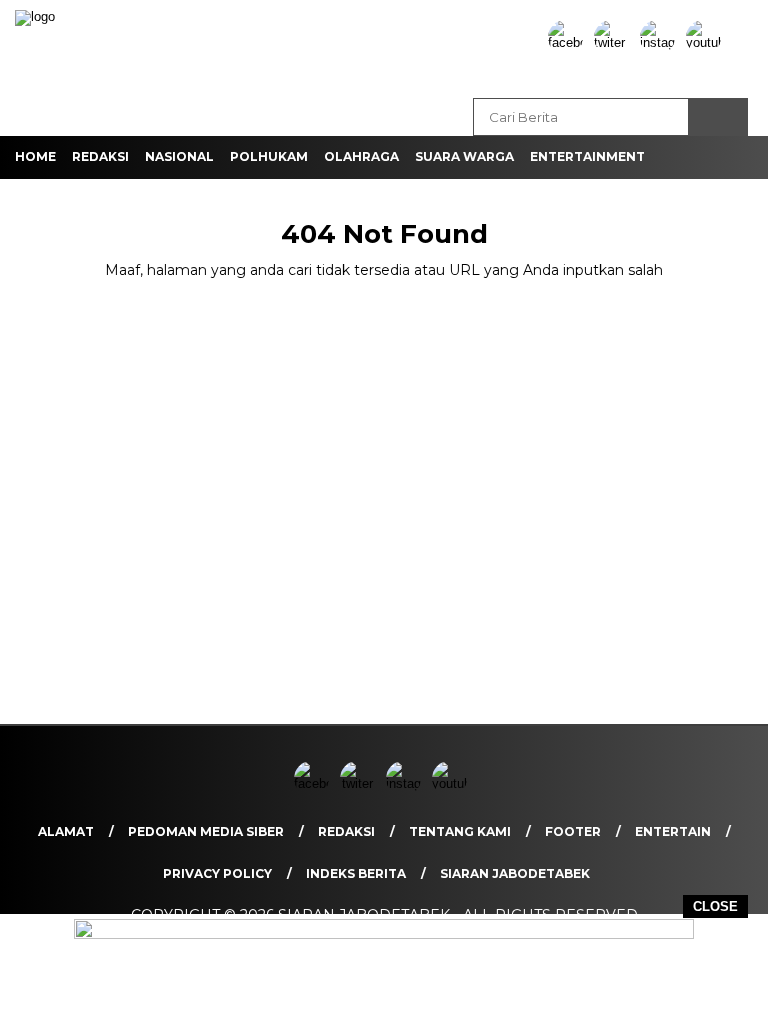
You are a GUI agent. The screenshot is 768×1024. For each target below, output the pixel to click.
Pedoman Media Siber (206, 831)
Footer (573, 831)
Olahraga (361, 156)
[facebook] (569, 42)
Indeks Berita (356, 873)
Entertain (673, 831)
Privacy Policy (217, 873)
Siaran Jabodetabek (515, 873)
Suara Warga (464, 156)
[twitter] (615, 42)
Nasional (179, 156)
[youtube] (707, 42)
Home (35, 156)
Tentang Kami (460, 831)
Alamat (66, 831)
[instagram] (661, 42)
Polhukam (269, 156)
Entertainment (587, 156)
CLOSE (715, 906)
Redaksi (100, 156)
